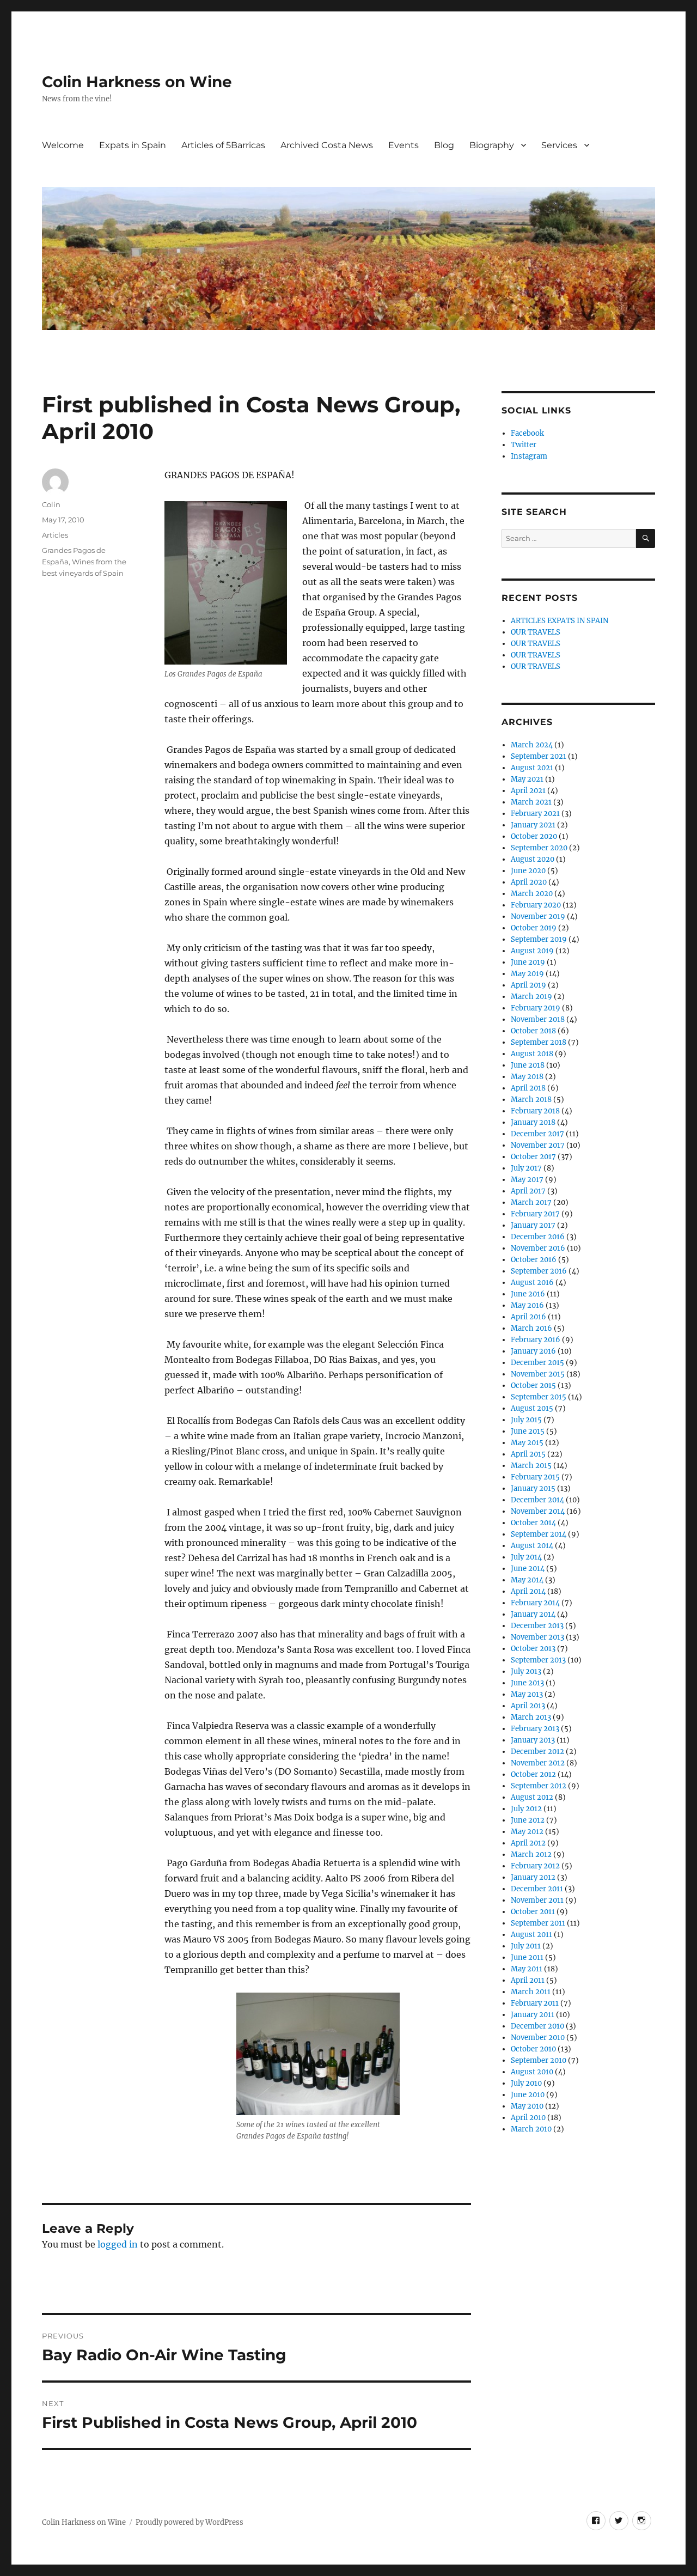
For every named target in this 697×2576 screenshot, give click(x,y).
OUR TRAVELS (536, 632)
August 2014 (532, 1546)
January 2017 (533, 1225)
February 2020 (536, 905)
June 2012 (528, 1820)
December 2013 (537, 1626)
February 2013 (535, 1729)
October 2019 (534, 928)
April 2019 (528, 985)
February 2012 (535, 1866)
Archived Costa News (327, 145)
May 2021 (527, 779)
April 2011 (528, 1980)
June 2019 (528, 962)
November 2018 (538, 1019)
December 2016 (538, 1237)
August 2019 (532, 951)
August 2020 (533, 859)
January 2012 (533, 1877)
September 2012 (539, 1786)
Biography (492, 145)
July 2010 (526, 2083)
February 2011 (535, 2003)
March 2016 (531, 1328)
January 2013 (533, 1740)
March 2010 (531, 2129)
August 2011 (531, 1935)
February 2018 (535, 1111)
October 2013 (533, 1649)
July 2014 (526, 1557)
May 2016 (527, 1305)
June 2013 (527, 1683)
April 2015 (528, 1454)
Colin (51, 504)
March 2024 (532, 745)
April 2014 (528, 1591)
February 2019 (536, 1008)
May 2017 (527, 1180)
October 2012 (533, 1774)
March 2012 (531, 1855)
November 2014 (538, 1511)
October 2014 (533, 1523)
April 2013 (528, 1706)
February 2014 (535, 1603)
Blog (444, 145)
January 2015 (533, 1488)
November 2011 (537, 1900)
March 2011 (531, 1992)
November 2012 (538, 1763)
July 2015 (526, 1420)
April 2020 (529, 882)
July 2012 (526, 1809)
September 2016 (539, 1271)
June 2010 (528, 2095)
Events (403, 145)
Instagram (529, 456)
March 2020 (532, 894)
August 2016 (532, 1283)
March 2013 (531, 1717)
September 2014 (539, 1534)
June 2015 (528, 1431)
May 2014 (527, 1580)
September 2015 (539, 1397)
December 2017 (537, 1134)
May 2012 (527, 1832)
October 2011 (533, 1912)
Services (559, 145)
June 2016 (528, 1294)
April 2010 (528, 2118)
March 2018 (531, 1100)
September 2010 (539, 2060)
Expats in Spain (133, 145)
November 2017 (538, 1145)
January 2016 (533, 1351)
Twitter (524, 445)
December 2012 (537, 1752)
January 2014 (533, 1614)
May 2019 (527, 974)
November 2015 (538, 1374)
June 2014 (528, 1569)
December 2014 (537, 1500)
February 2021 (535, 814)
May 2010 (527, 2106)
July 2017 (526, 1168)
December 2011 (537, 1889)
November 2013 (537, 1637)
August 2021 (532, 768)
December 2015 (537, 1363)
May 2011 (527, 1969)
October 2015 (533, 1386)
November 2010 (538, 2038)
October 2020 (534, 836)
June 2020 (528, 871)
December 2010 (537, 2026)
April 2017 (528, 1191)
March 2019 (531, 997)
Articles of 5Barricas (223, 145)
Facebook (527, 433)
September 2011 (538, 1923)
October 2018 (533, 1031)
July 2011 (526, 1946)
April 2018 (528, 1088)
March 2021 (531, 802)
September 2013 (538, 1660)
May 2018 (527, 1077)
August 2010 (532, 2072)
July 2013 (526, 1671)
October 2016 (534, 1260)
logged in (118, 2244)
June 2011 (527, 1957)
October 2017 (533, 1157)
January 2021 (533, 825)
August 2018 (532, 1054)
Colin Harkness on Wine (137, 82)
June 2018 (528, 1065)
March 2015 (531, 1466)
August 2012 (532, 1797)
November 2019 (538, 916)
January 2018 (533, 1122)
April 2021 (528, 791)
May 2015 (527, 1443)
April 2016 (528, 1317)
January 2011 (533, 2015)
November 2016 (538, 1248)
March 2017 (531, 1202)
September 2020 (539, 848)
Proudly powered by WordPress (189, 2522)
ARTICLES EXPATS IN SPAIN (560, 621)
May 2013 (527, 1694)
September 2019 (539, 939)
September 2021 (539, 756)
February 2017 (535, 1214)
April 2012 (528, 1843)
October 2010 (533, 2049)
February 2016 (536, 1340)
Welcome (63, 145)
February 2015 (535, 1477)
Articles (55, 535)
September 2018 (539, 1042)
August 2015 (532, 1408)
